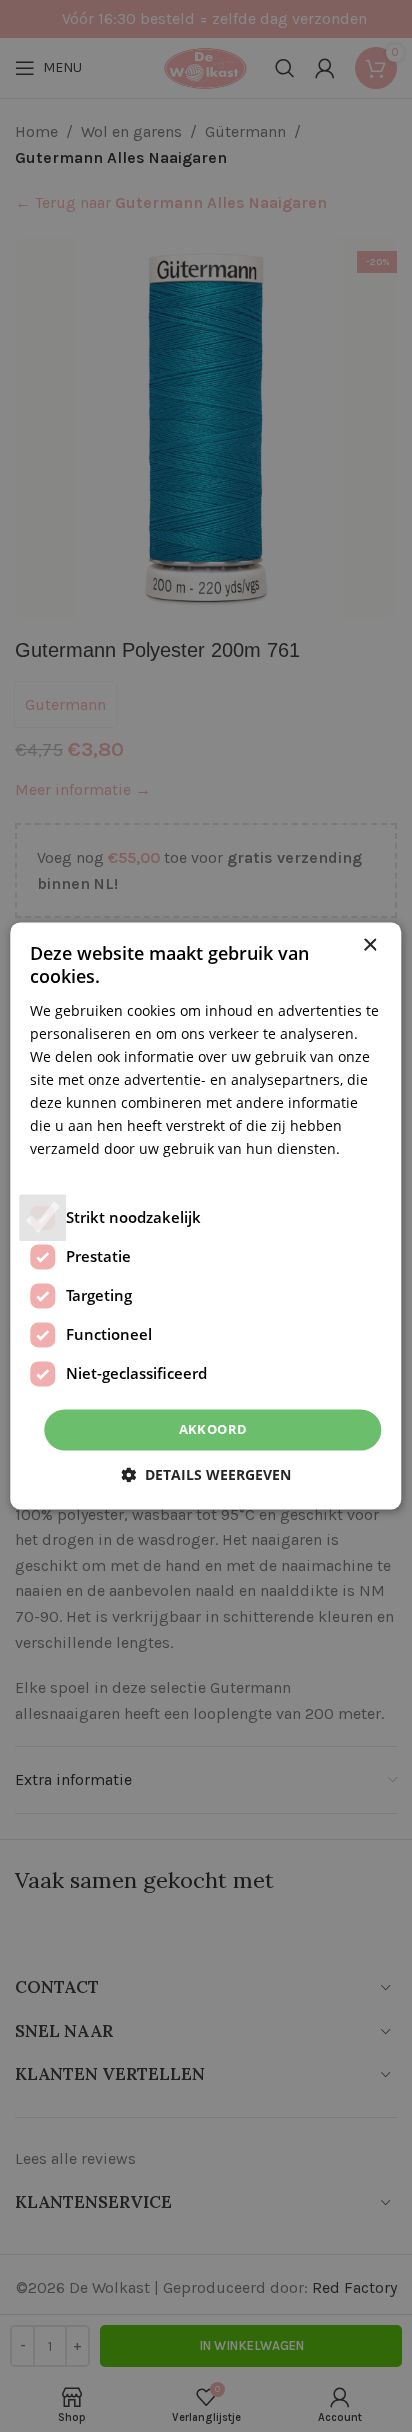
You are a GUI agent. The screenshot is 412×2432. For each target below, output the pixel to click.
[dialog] (206, 1216)
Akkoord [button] (213, 1429)
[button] (206, 1475)
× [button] (369, 945)
